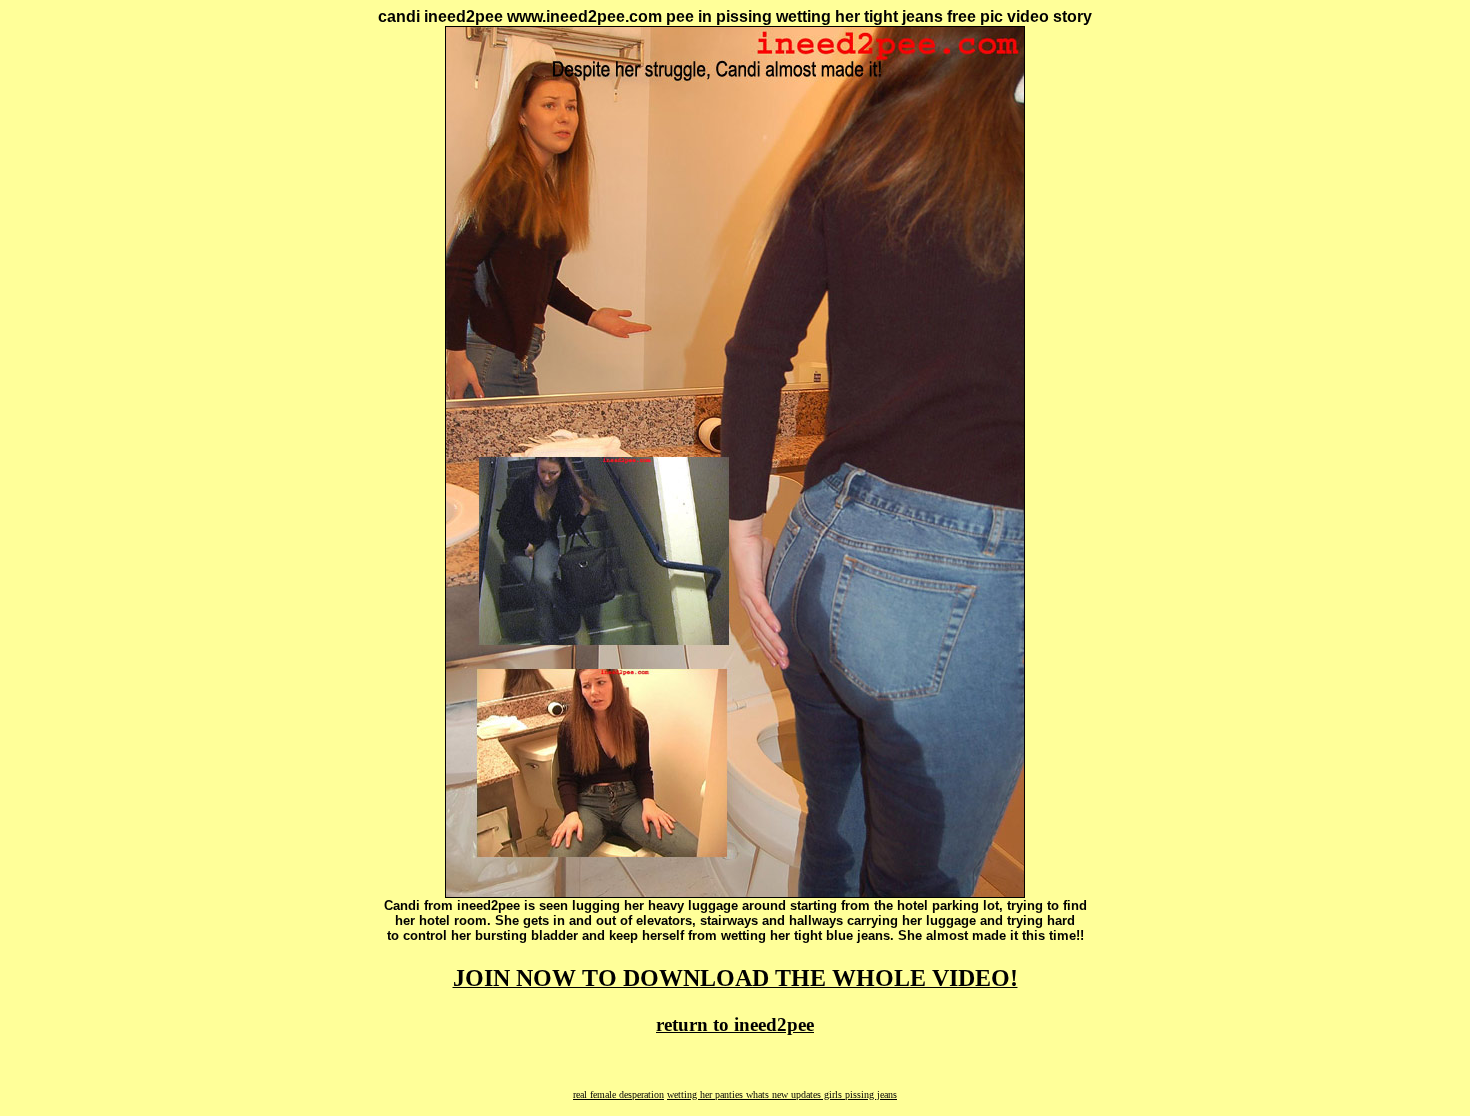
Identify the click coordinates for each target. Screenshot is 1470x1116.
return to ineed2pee (735, 1024)
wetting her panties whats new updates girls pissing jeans (782, 1094)
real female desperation (618, 1094)
